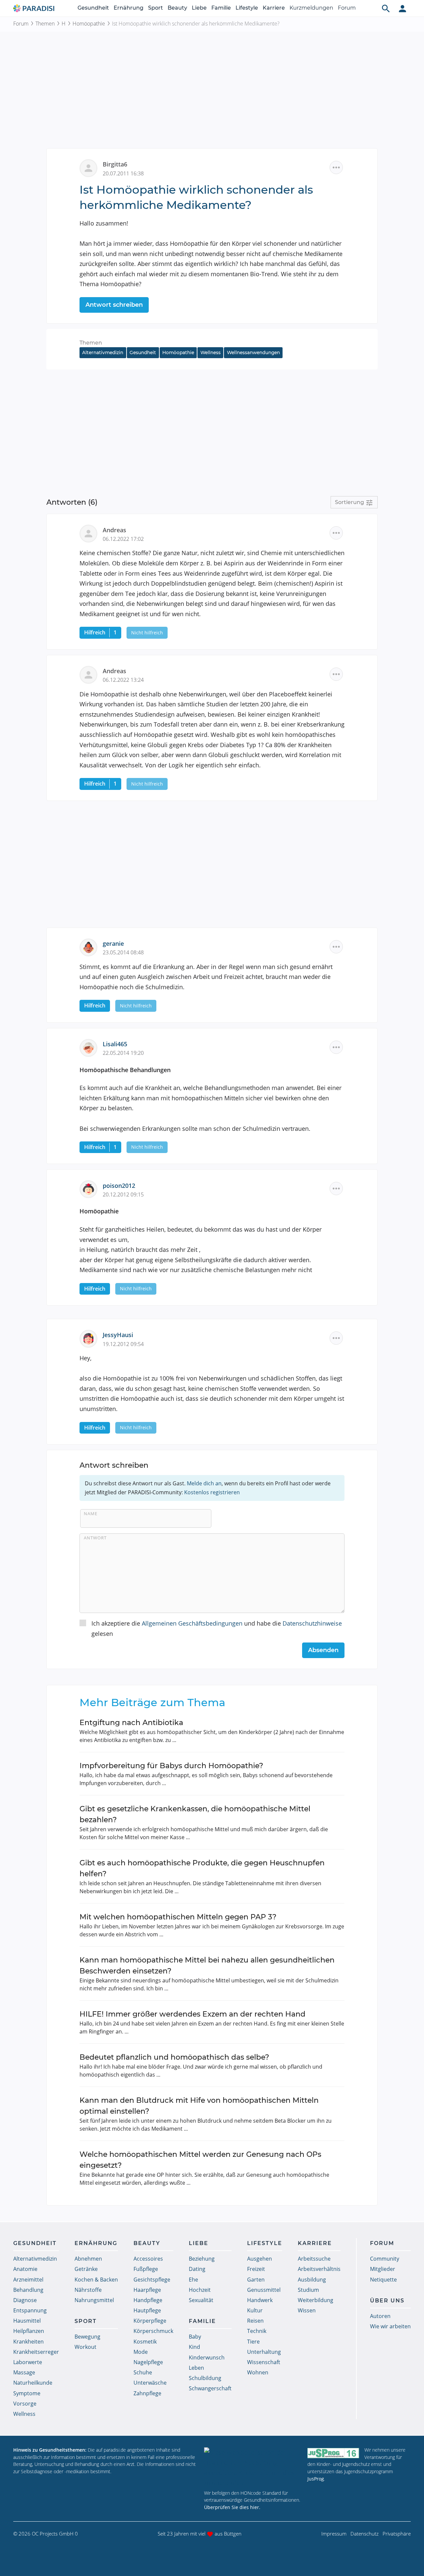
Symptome (27, 2393)
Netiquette (383, 2280)
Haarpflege (147, 2290)
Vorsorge (25, 2404)
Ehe (193, 2280)
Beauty (177, 8)
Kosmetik (145, 2342)
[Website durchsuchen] (386, 8)
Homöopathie (89, 24)
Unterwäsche (150, 2383)
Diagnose (25, 2300)
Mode (141, 2352)
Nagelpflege (148, 2362)
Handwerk (260, 2300)
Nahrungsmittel (94, 2300)
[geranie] (91, 946)
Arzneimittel (28, 2280)
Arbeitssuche (314, 2259)
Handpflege (148, 2300)
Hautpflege (147, 2310)
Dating (197, 2269)
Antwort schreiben (114, 305)
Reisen (255, 2321)
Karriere (274, 8)
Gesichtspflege (152, 2280)
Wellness (211, 353)
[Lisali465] (91, 1047)
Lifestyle (247, 8)
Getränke (86, 2269)
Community (385, 2259)
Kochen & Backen (96, 2280)
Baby (195, 2337)
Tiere (253, 2342)
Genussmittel (264, 2290)
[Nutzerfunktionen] (402, 8)
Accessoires (148, 2259)
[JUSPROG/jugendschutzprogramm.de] (333, 2453)
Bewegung (87, 2337)
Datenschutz (365, 2534)
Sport (156, 8)
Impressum (334, 2534)
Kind (194, 2347)
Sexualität (201, 2300)
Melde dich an (204, 1483)
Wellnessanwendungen (253, 353)
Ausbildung (312, 2280)
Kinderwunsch (207, 2357)
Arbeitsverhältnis (319, 2269)
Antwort (95, 1538)
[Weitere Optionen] (336, 167)
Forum (347, 8)
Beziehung (202, 2259)
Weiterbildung (316, 2300)
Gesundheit (93, 8)
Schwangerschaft (210, 2388)
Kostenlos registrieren (212, 1492)
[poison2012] (91, 1189)
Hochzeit (200, 2290)
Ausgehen (260, 2259)
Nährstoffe (88, 2290)
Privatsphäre (397, 2534)
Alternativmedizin (103, 353)
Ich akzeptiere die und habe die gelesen (217, 1628)
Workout (85, 2347)
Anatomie (25, 2269)
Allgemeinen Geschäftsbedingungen (192, 1623)
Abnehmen (88, 2259)
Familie (221, 8)
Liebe (199, 8)
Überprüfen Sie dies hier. (232, 2507)
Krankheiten (28, 2342)
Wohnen (258, 2372)
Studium (308, 2290)
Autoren (380, 2316)
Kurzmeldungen (311, 8)
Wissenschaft (264, 2362)
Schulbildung (205, 2378)
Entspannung (30, 2310)
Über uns (387, 2301)
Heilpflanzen (29, 2331)
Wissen (307, 2310)
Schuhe (143, 2372)
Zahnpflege (147, 2393)
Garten (256, 2280)
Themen (45, 24)
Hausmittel (27, 2321)
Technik (257, 2331)
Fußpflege (146, 2269)
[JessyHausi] (91, 1338)
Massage (24, 2372)
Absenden (323, 1650)
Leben (196, 2368)
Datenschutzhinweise (312, 1623)
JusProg (316, 2479)
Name (91, 1513)
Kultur (255, 2310)
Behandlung (28, 2290)
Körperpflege (150, 2321)
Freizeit (256, 2269)
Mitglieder (383, 2269)
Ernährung (129, 8)
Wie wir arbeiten (390, 2326)
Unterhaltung (264, 2352)
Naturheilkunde (33, 2383)
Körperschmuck (153, 2331)
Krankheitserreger (36, 2352)
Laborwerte (28, 2362)
